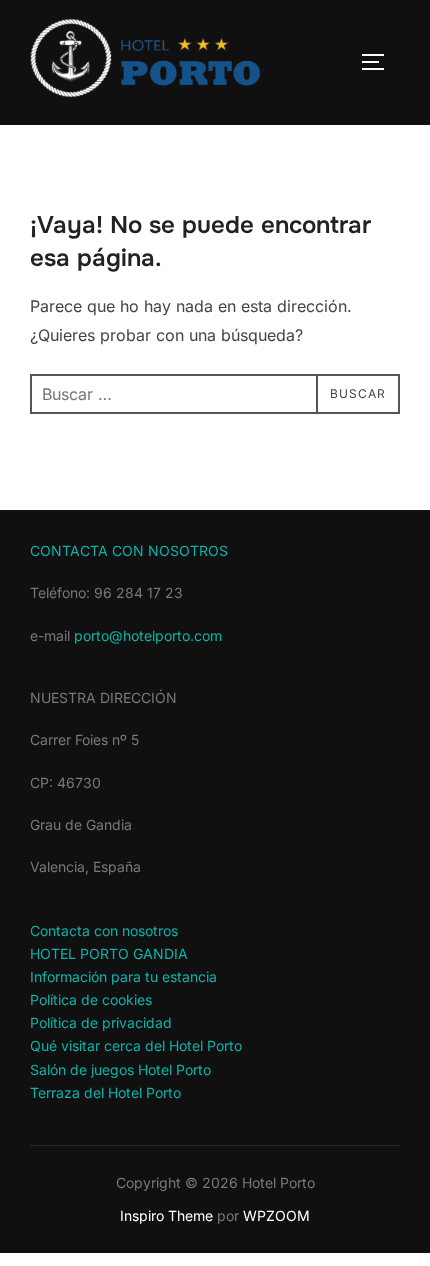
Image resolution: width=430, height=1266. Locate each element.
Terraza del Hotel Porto (105, 1092)
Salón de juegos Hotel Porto (120, 1069)
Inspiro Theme (166, 1215)
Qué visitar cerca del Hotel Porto (136, 1045)
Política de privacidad (101, 1022)
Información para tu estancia (123, 976)
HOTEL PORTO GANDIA (109, 953)
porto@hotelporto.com (148, 635)
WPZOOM (276, 1215)
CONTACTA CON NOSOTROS (129, 550)
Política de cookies (91, 999)
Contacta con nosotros (104, 930)
